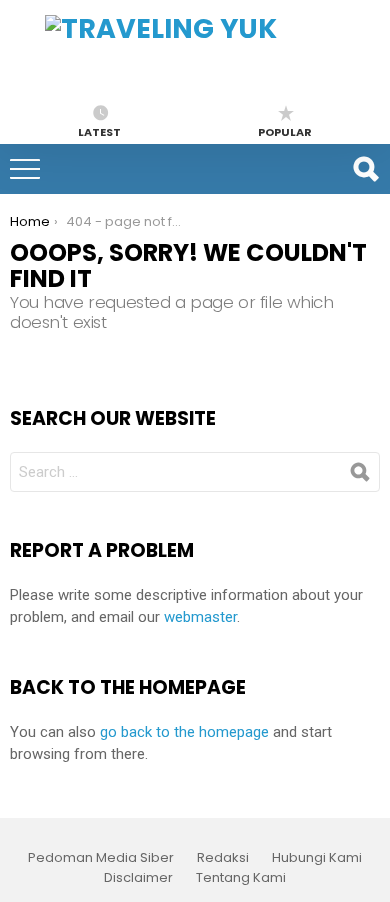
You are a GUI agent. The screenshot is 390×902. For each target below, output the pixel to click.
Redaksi (223, 858)
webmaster (200, 617)
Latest (99, 131)
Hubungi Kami (317, 858)
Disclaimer (138, 878)
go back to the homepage (184, 732)
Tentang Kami (241, 878)
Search (365, 169)
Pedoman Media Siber (101, 858)
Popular (285, 131)
